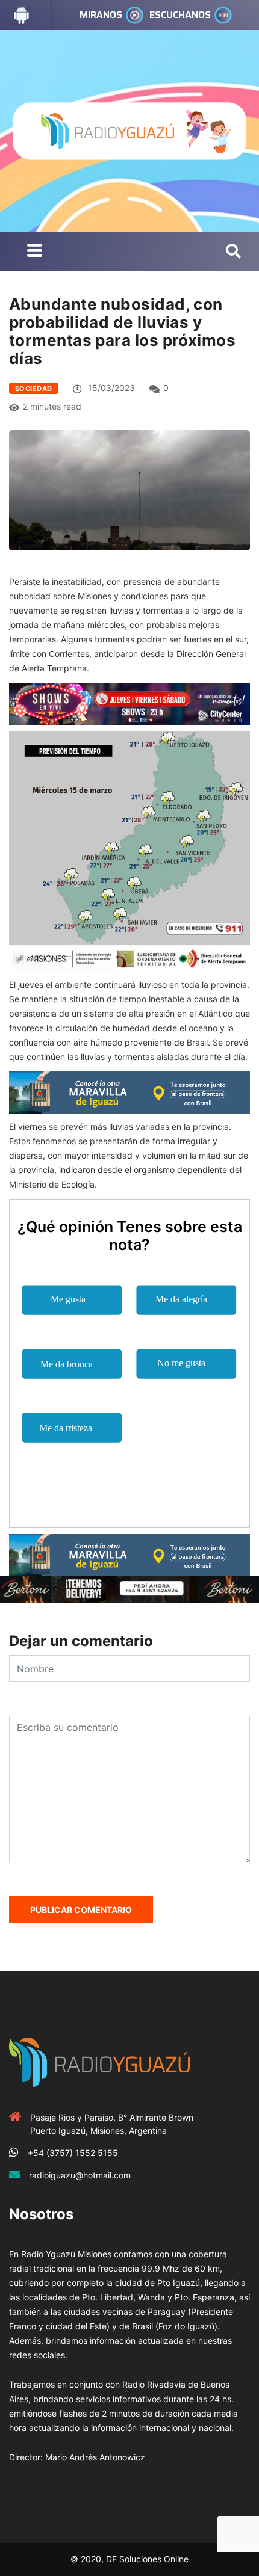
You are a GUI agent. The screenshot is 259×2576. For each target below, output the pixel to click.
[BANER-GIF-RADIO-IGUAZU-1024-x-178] (129, 703)
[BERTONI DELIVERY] (129, 1588)
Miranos (101, 15)
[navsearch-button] (233, 252)
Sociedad (34, 389)
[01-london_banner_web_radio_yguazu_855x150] (129, 1091)
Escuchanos (180, 15)
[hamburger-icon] (35, 252)
